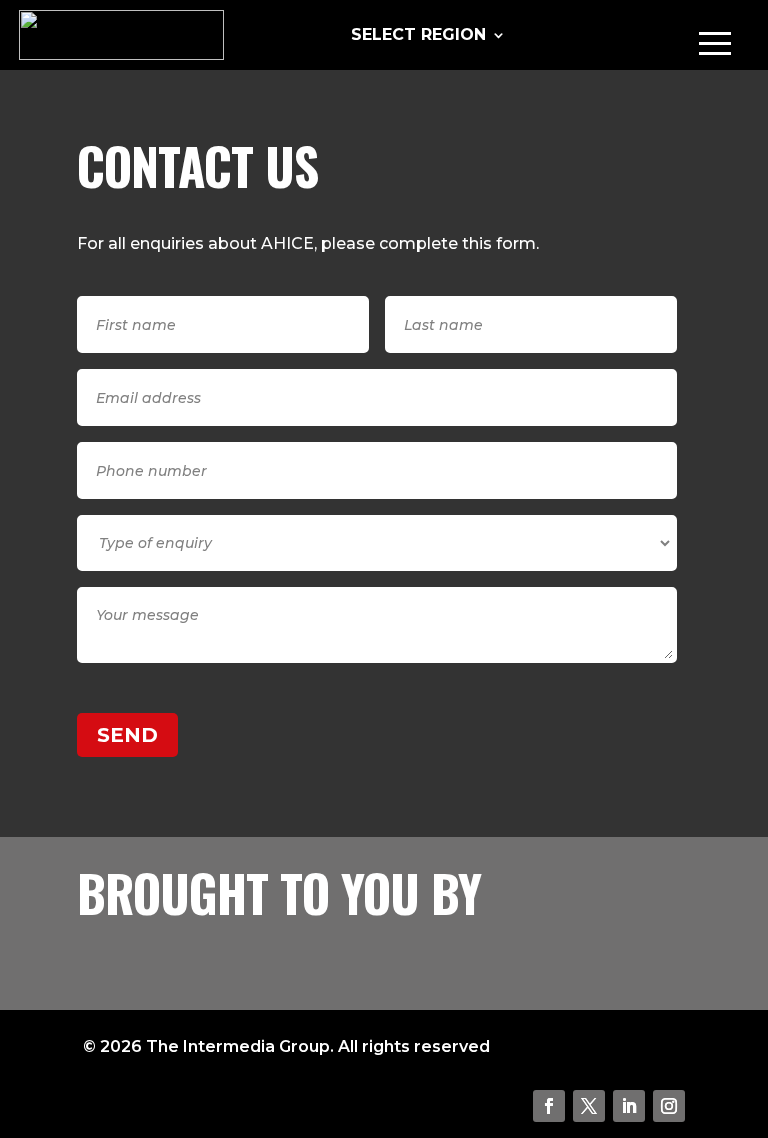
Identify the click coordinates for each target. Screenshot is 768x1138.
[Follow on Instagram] (669, 1106)
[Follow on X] (589, 1106)
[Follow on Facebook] (549, 1106)
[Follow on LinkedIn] (629, 1106)
